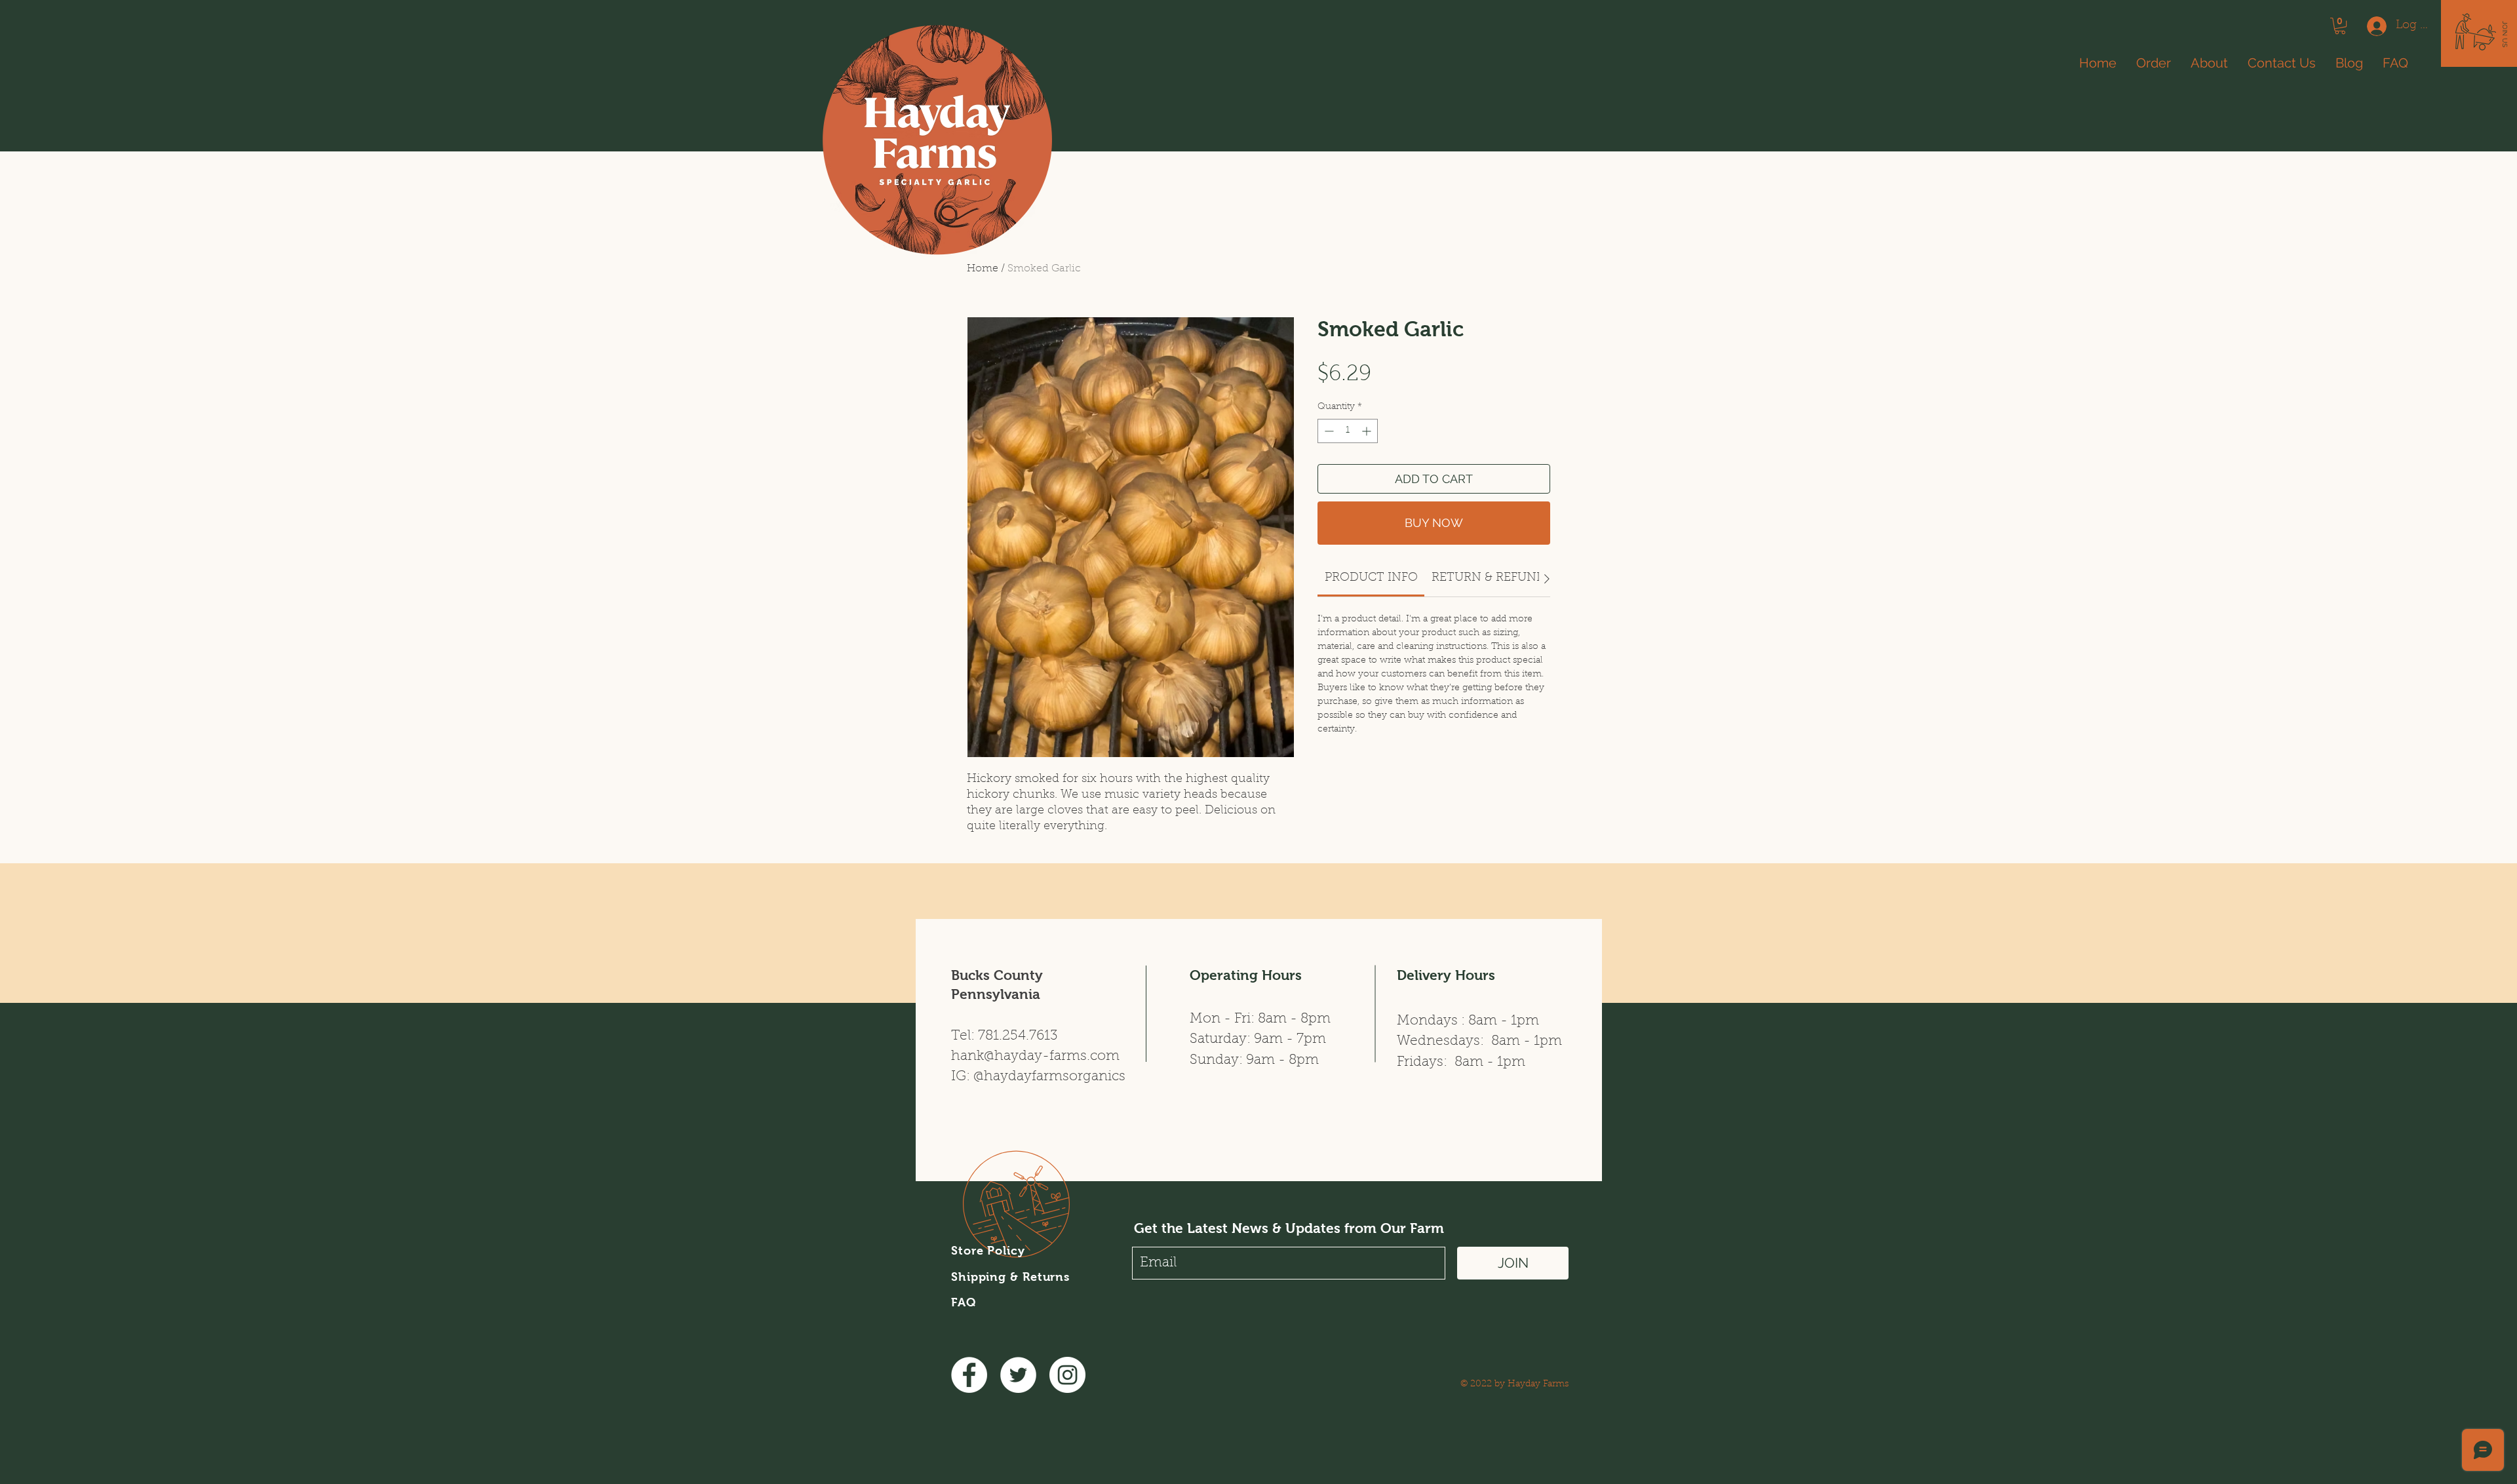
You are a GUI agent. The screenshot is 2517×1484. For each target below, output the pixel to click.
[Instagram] (1067, 1375)
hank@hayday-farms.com (1035, 1056)
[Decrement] (1328, 431)
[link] (1371, 578)
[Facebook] (969, 1375)
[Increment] (1368, 431)
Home (983, 269)
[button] (2505, 34)
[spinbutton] (1348, 431)
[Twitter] (1018, 1375)
